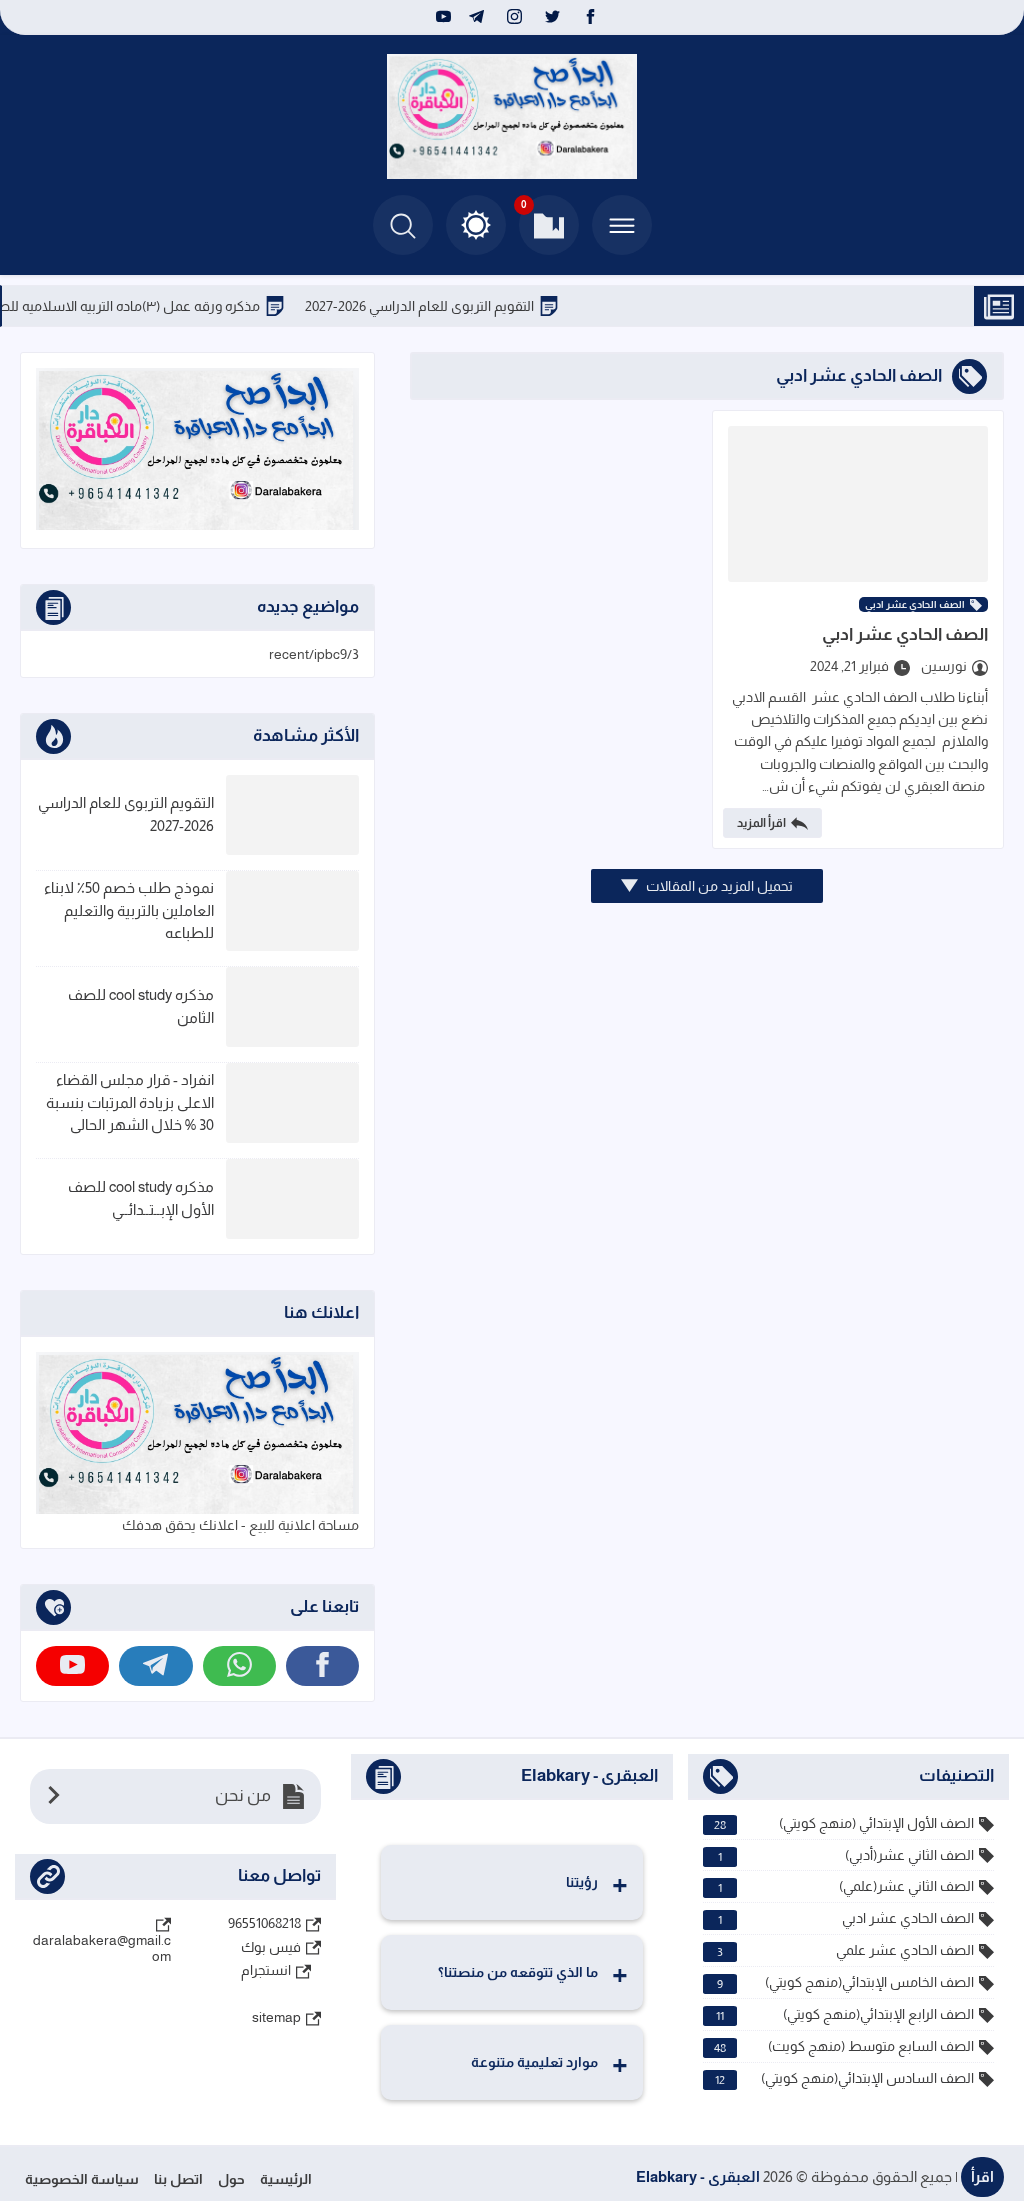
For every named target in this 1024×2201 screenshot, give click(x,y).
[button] (476, 225)
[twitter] (552, 17)
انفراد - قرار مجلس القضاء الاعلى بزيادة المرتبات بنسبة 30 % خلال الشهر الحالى (130, 1102)
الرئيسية (286, 2179)
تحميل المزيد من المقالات (718, 886)
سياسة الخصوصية (82, 2179)
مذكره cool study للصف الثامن (141, 1006)
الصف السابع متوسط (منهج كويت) (844, 2046)
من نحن (243, 1795)
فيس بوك (271, 1947)
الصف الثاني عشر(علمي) (846, 1886)
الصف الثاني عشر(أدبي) (846, 1855)
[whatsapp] (239, 1666)
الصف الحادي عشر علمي (845, 1950)
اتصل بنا (178, 2179)
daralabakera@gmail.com (102, 1948)
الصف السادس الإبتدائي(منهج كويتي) (844, 2078)
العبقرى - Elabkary (698, 2176)
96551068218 (264, 1923)
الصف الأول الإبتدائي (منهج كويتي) (844, 1823)
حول (231, 2179)
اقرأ (982, 2176)
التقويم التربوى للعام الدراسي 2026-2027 (463, 306)
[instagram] (514, 17)
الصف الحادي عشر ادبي (915, 604)
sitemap (276, 2017)
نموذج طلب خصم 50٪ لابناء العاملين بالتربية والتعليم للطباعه (129, 910)
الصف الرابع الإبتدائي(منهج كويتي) (845, 2014)
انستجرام (266, 1970)
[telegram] (476, 17)
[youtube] (441, 17)
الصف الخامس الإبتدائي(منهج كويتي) (845, 1982)
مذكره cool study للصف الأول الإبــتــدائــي (141, 1198)
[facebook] (590, 17)
